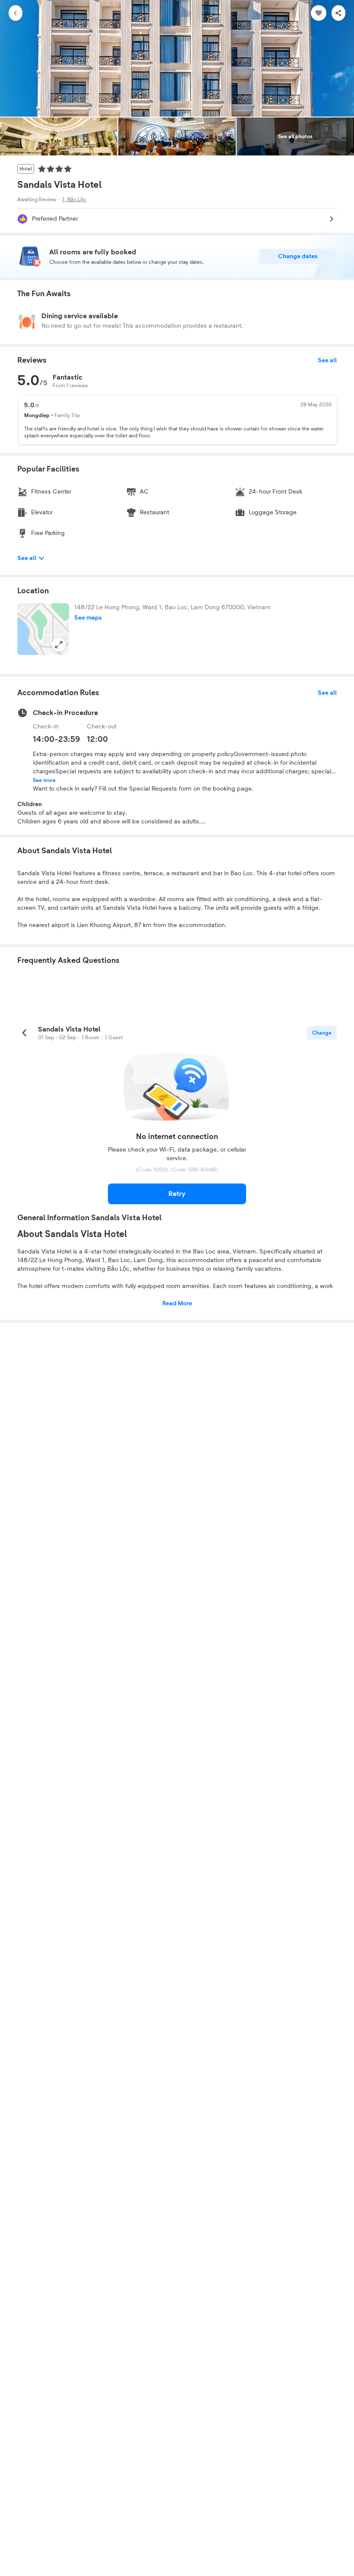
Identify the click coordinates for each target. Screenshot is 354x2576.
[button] (43, 629)
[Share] (338, 13)
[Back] (16, 13)
